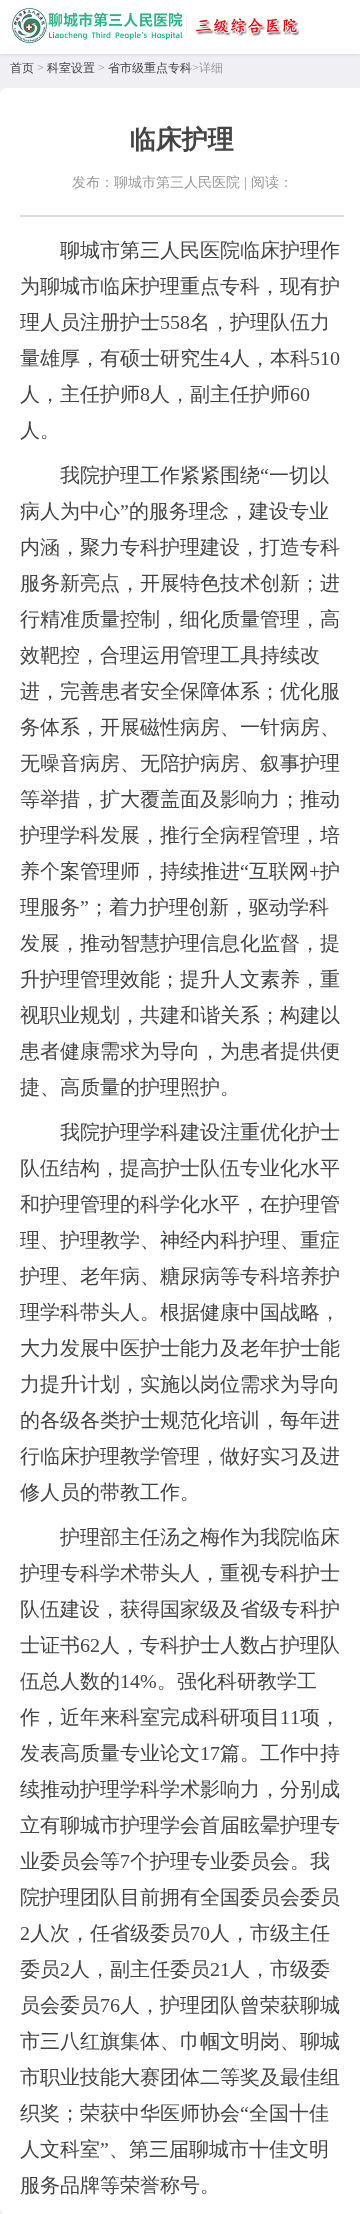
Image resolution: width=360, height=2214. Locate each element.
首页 (22, 68)
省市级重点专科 (150, 68)
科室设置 (71, 68)
